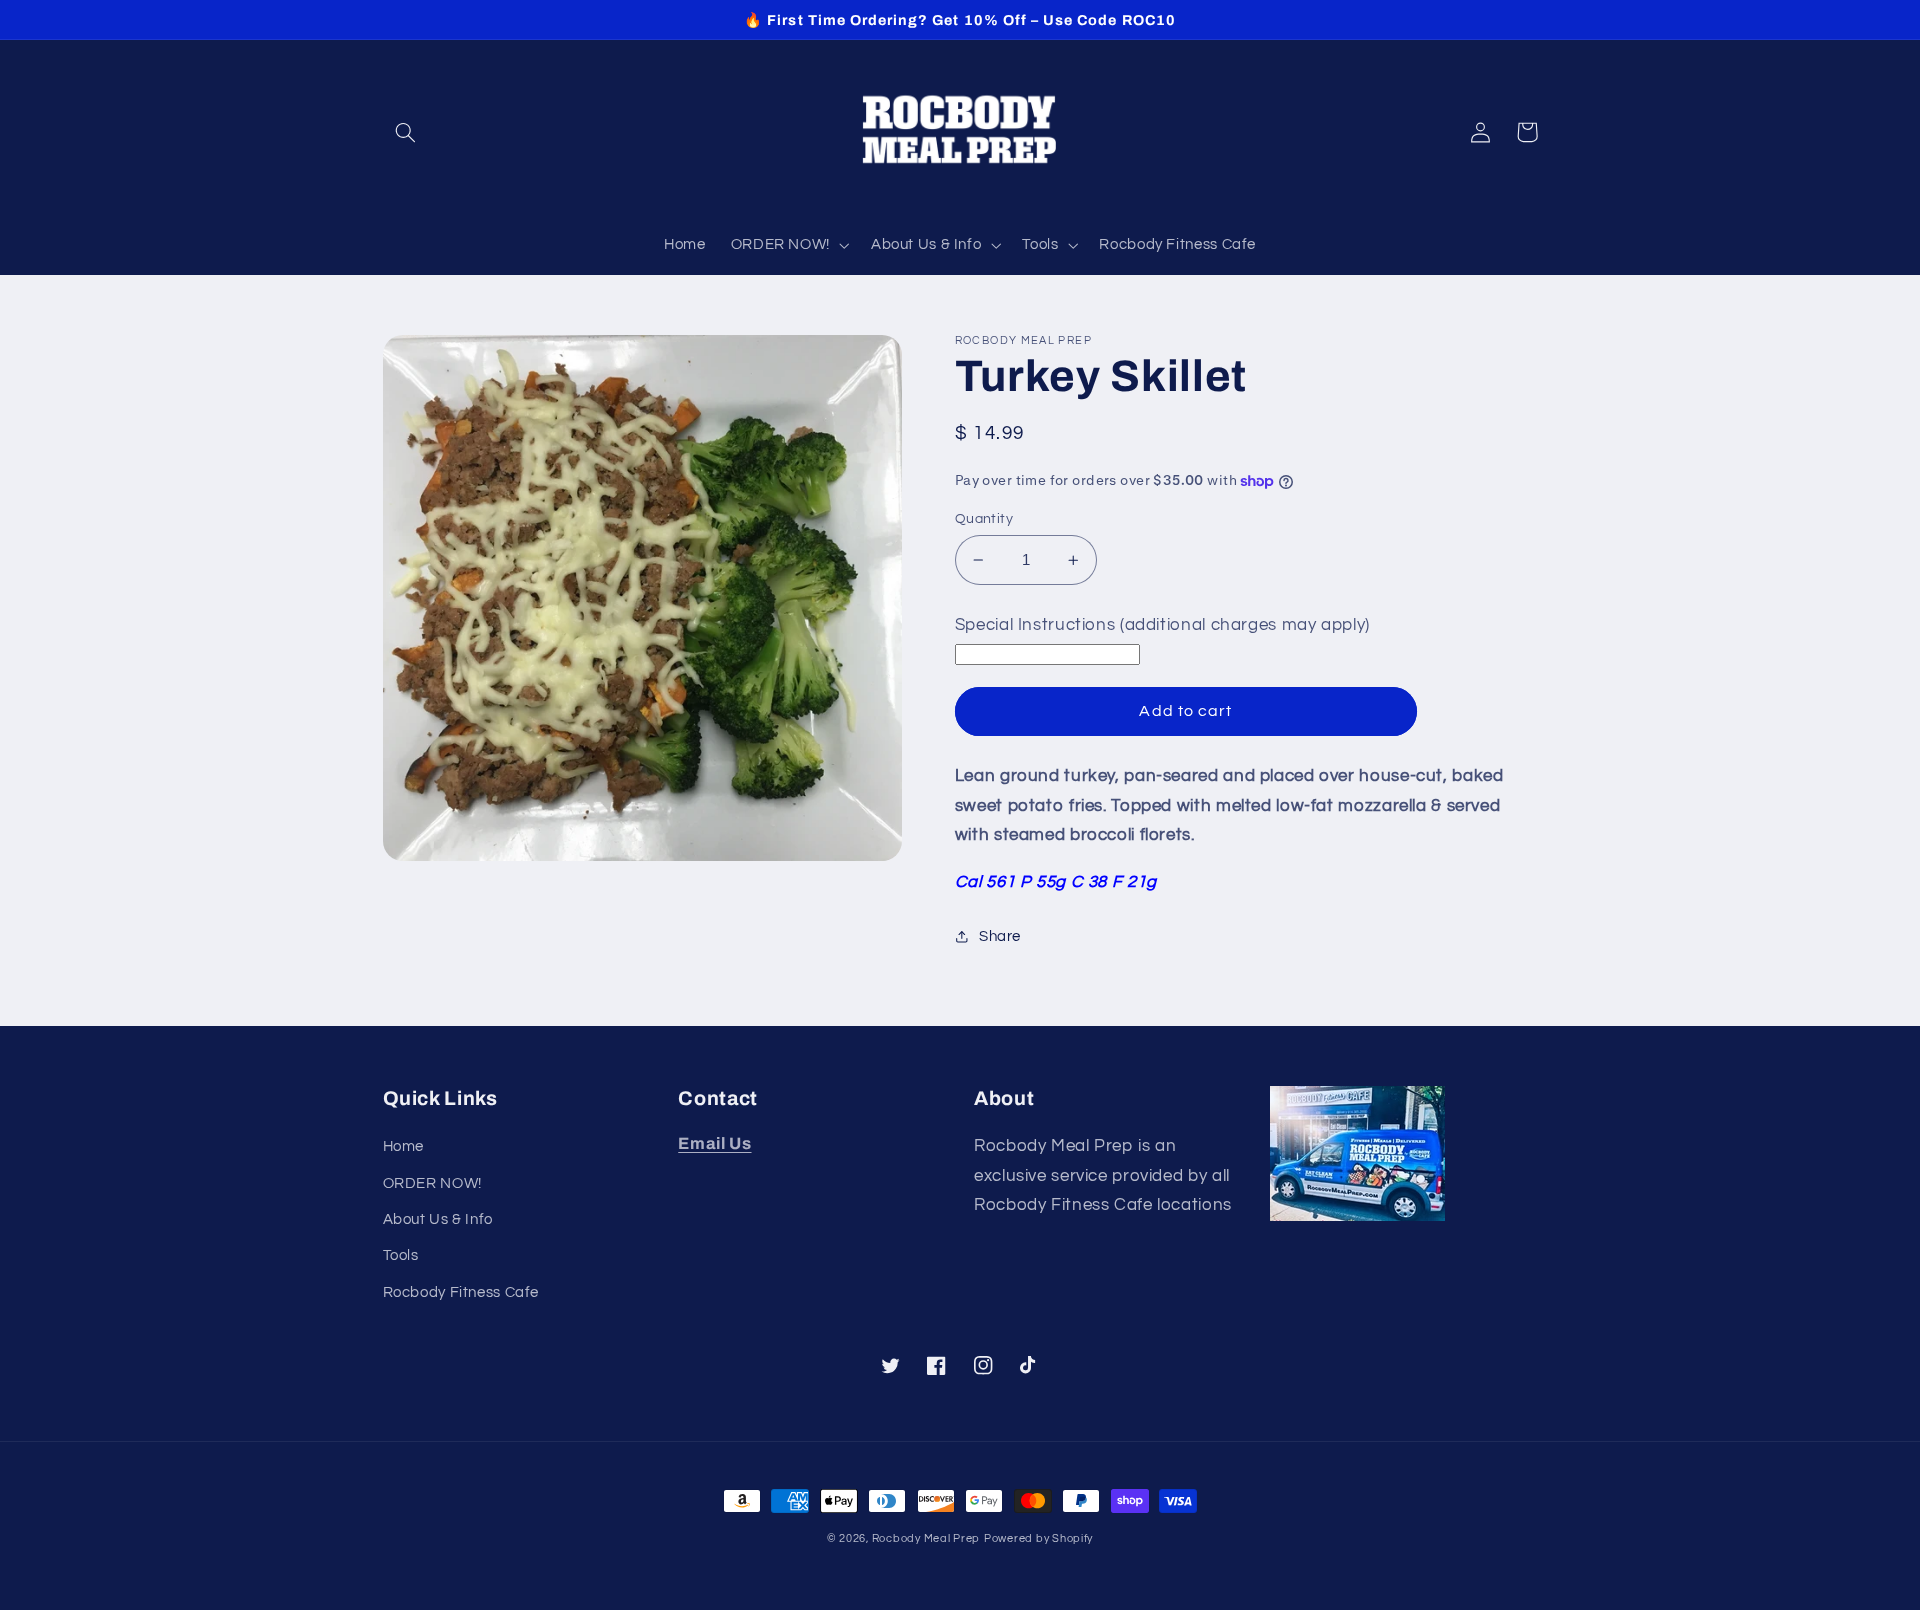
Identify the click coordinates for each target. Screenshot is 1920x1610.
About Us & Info (438, 1219)
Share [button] (1000, 936)
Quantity (984, 519)
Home (404, 1146)
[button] (406, 132)
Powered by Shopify (1038, 1538)
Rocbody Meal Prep (926, 1538)
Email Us (714, 1143)
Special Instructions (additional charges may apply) (1162, 625)
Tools (401, 1255)
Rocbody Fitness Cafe (461, 1292)
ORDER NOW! (432, 1183)
